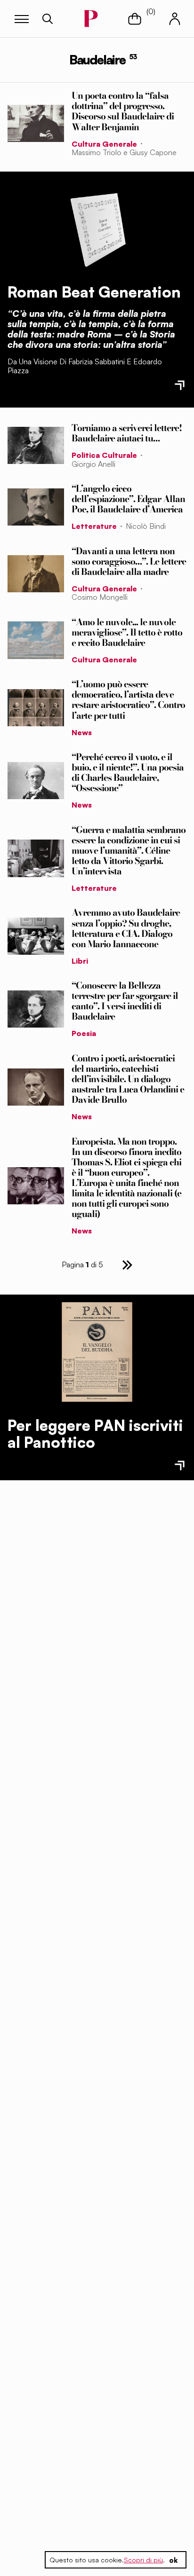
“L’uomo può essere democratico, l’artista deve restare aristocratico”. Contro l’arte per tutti (128, 699)
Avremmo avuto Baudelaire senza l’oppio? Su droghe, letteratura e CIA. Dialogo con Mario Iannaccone (126, 928)
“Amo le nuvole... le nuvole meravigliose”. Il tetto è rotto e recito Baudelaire (127, 632)
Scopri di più (143, 2560)
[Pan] (97, 1352)
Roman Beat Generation (94, 292)
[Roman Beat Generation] (97, 228)
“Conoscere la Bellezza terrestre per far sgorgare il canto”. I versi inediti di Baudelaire (125, 1001)
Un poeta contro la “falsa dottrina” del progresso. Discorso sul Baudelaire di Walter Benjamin (123, 111)
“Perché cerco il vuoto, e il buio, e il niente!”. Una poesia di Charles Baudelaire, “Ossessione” (128, 772)
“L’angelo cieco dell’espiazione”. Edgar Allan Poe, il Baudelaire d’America (128, 499)
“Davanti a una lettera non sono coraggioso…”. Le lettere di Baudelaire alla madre (129, 561)
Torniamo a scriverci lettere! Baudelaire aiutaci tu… (127, 433)
